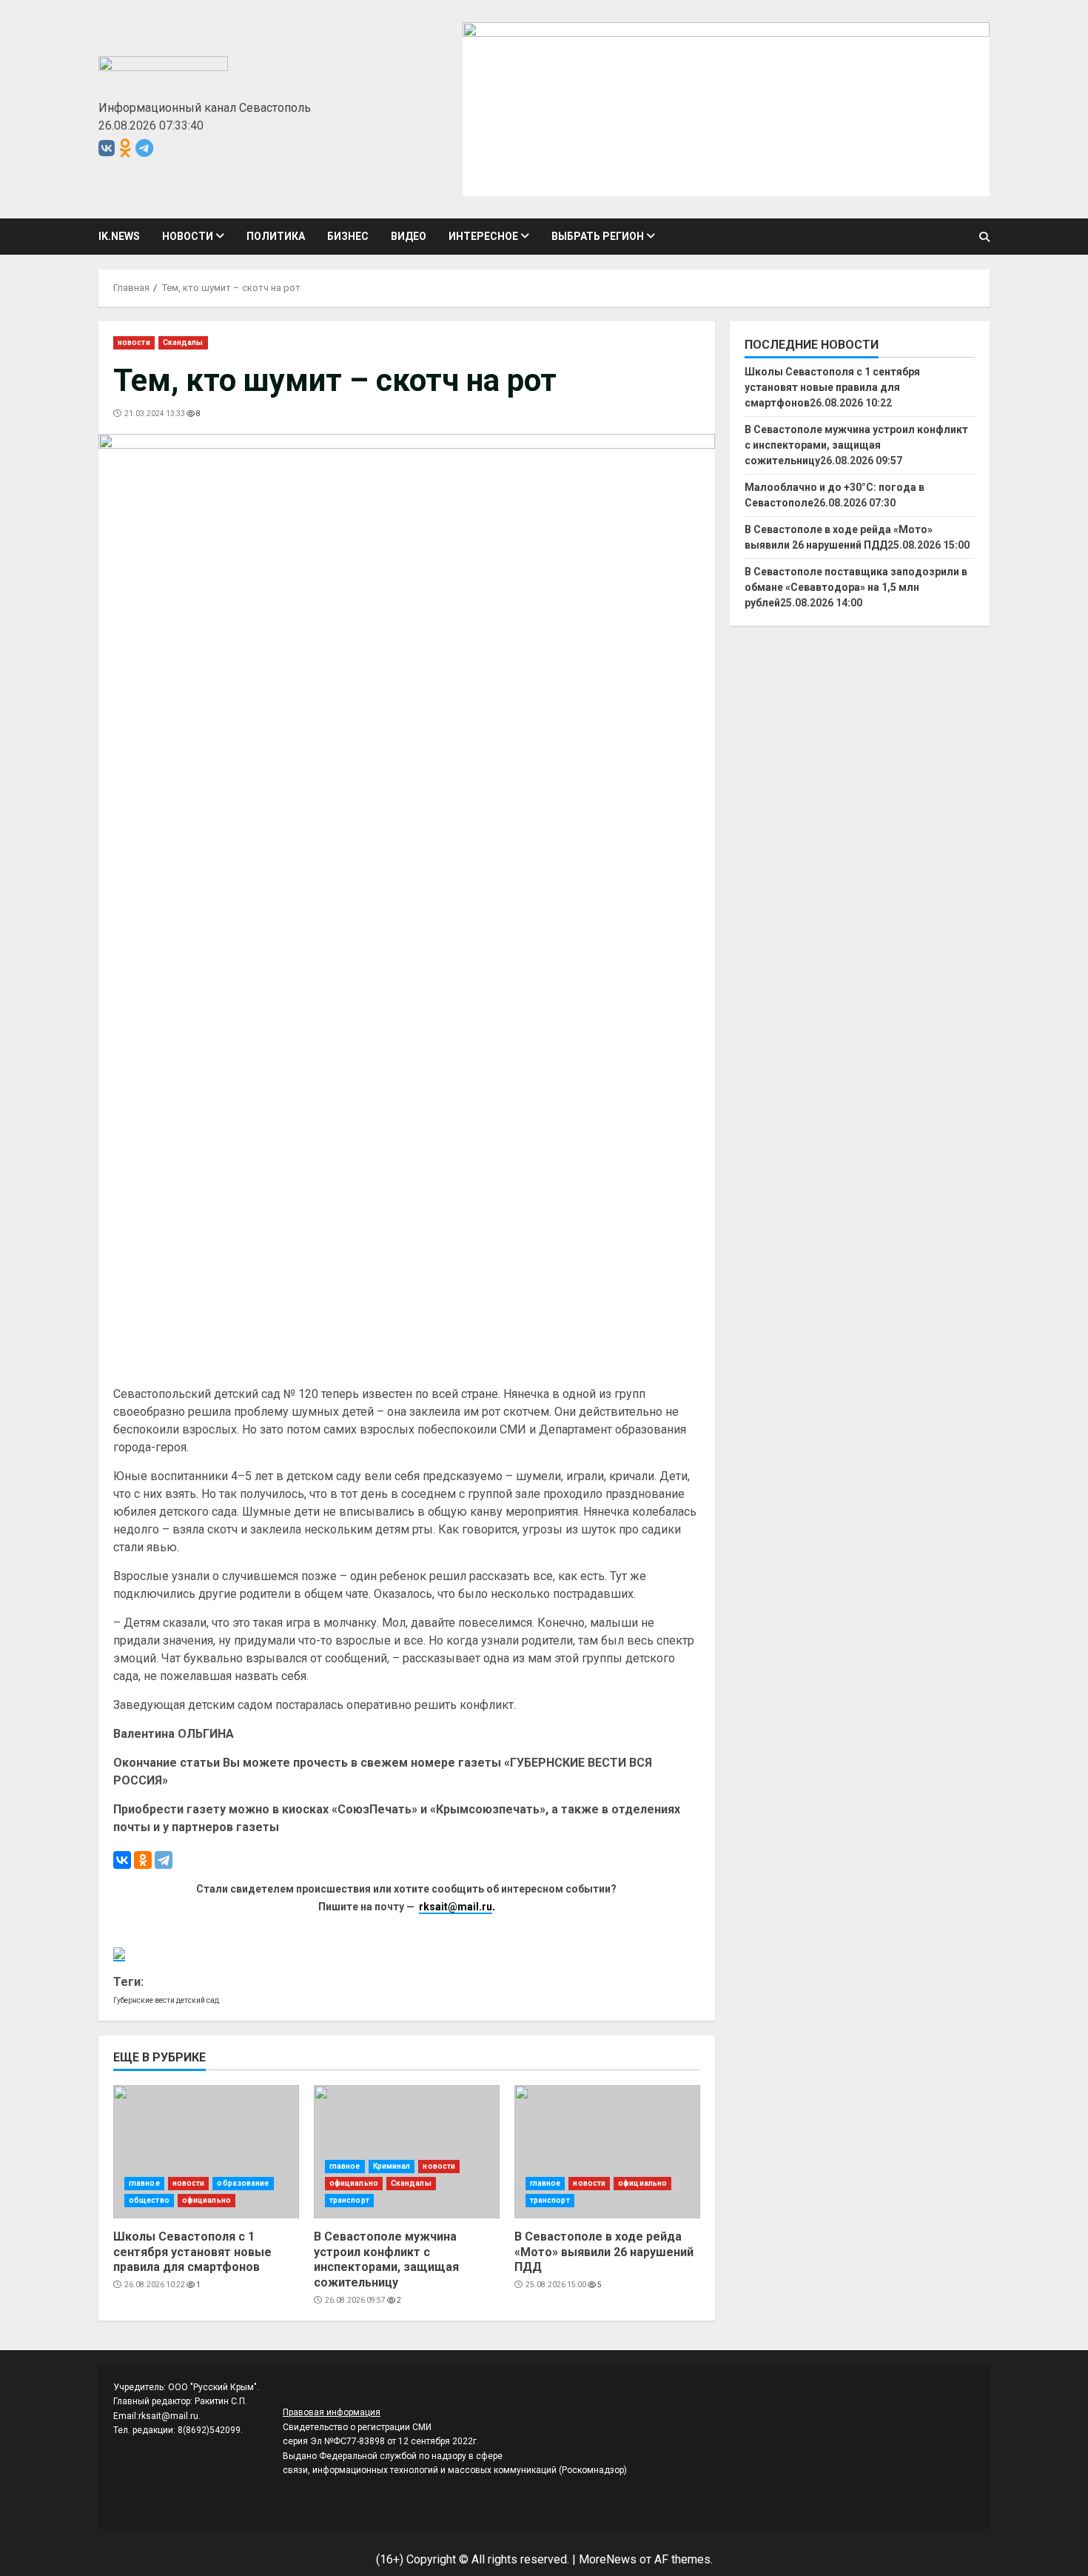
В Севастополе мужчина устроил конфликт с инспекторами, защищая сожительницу (407, 2152)
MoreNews (608, 2559)
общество (149, 2200)
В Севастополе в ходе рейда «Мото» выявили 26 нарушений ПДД (607, 2152)
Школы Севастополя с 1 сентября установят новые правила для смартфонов (206, 2152)
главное (144, 2183)
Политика (276, 236)
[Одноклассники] (143, 1860)
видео (409, 236)
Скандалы (183, 342)
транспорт (349, 2200)
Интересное (483, 236)
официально (206, 2200)
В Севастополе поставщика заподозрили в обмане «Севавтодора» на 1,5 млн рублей (856, 587)
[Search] (984, 237)
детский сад (198, 2000)
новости (188, 236)
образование (243, 2183)
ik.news (119, 236)
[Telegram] (164, 1860)
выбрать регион (598, 236)
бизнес (348, 236)
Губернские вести (144, 2000)
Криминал (392, 2166)
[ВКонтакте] (122, 1860)
